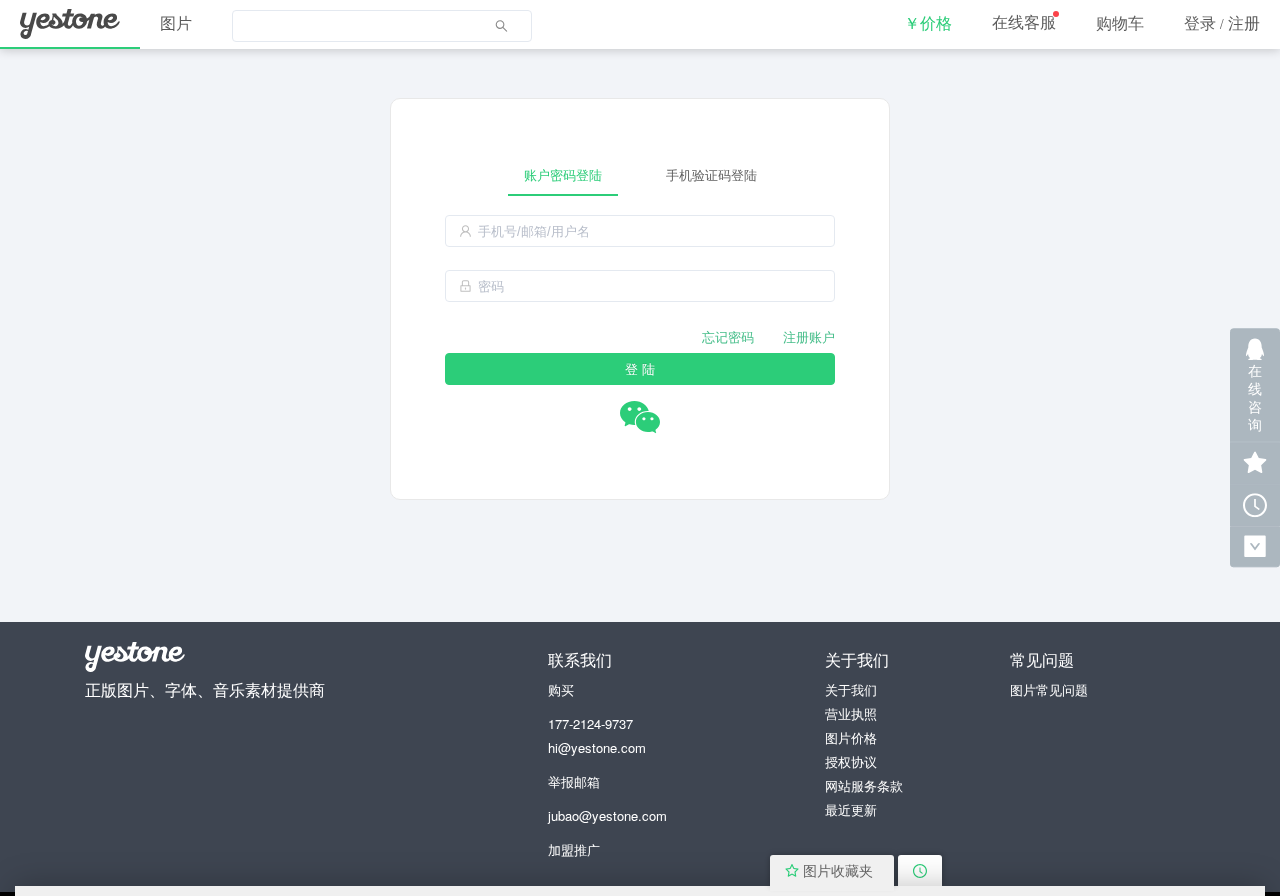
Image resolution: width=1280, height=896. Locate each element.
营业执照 (851, 713)
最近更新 (851, 809)
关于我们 (851, 689)
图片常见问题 (1049, 689)
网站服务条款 (864, 785)
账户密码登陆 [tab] (563, 174)
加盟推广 (574, 849)
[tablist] (640, 174)
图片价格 (851, 737)
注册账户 (809, 336)
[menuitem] (382, 25)
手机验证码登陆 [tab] (711, 174)
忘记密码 (728, 336)
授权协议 (851, 761)
